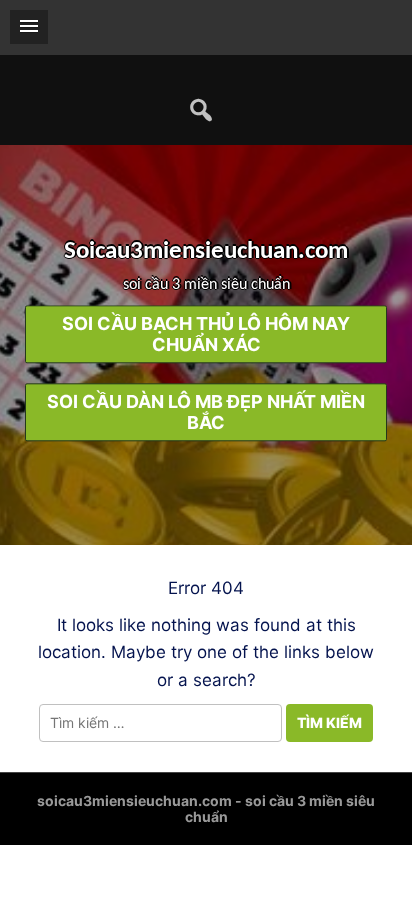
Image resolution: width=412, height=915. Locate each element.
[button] (29, 27)
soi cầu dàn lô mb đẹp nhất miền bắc (206, 413)
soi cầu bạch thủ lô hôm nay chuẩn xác (206, 335)
